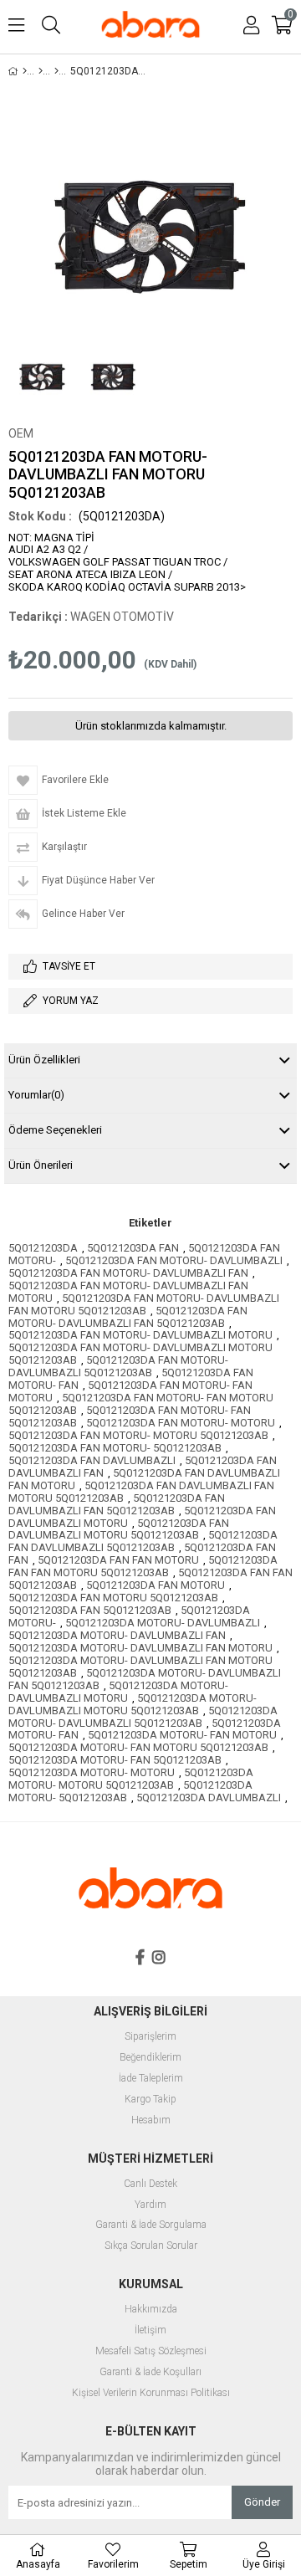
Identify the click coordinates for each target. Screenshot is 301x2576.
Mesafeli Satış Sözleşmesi (151, 2351)
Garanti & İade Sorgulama (151, 2225)
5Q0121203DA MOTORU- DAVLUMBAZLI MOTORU (118, 1692)
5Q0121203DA (43, 1248)
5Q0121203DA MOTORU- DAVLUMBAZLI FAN (117, 1635)
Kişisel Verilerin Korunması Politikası (151, 2393)
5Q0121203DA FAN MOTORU (156, 1585)
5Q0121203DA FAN (133, 1248)
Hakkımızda (151, 2310)
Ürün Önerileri (41, 1165)
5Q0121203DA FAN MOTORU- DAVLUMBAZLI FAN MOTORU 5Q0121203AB (144, 1304)
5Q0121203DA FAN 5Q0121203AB (90, 1610)
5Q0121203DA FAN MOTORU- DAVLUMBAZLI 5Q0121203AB (118, 1366)
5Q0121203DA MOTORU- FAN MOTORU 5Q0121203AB (138, 1747)
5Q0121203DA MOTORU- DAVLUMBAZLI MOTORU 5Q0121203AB (133, 1704)
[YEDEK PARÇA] (41, 71)
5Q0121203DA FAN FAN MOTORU (118, 1560)
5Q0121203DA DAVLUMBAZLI (209, 1798)
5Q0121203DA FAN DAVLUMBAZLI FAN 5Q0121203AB (117, 1504)
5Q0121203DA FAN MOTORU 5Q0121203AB (113, 1598)
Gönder (262, 2502)
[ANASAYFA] (25, 71)
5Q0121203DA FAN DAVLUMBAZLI (92, 1460)
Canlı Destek (150, 2184)
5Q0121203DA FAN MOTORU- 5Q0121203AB (115, 1448)
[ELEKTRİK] (56, 71)
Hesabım (151, 2120)
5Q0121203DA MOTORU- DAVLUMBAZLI (163, 1623)
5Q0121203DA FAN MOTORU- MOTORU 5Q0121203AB (138, 1435)
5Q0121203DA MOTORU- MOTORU (92, 1772)
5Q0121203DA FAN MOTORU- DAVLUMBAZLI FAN (128, 1273)
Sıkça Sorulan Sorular (151, 2246)
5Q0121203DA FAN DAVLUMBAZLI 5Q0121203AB (143, 1541)
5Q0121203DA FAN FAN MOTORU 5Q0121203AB (143, 1566)
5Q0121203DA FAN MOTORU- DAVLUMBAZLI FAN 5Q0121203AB (128, 1317)
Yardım (150, 2205)
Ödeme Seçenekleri (55, 1130)
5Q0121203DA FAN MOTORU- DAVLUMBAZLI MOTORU (140, 1335)
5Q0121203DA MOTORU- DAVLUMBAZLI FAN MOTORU (140, 1648)
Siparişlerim (150, 2037)
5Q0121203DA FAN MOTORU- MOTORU (181, 1423)
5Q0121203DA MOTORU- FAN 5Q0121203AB (115, 1760)
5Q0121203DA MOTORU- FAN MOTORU (182, 1735)
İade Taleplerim (151, 2079)
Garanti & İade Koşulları (150, 2372)
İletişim (150, 2330)
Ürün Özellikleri (44, 1060)
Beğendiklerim (150, 2058)
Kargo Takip (150, 2100)
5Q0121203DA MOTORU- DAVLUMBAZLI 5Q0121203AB (143, 1717)
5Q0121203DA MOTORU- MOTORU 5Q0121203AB (131, 1779)
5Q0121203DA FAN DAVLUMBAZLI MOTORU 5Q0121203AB (119, 1529)
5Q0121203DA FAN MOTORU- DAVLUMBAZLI (174, 1260)
